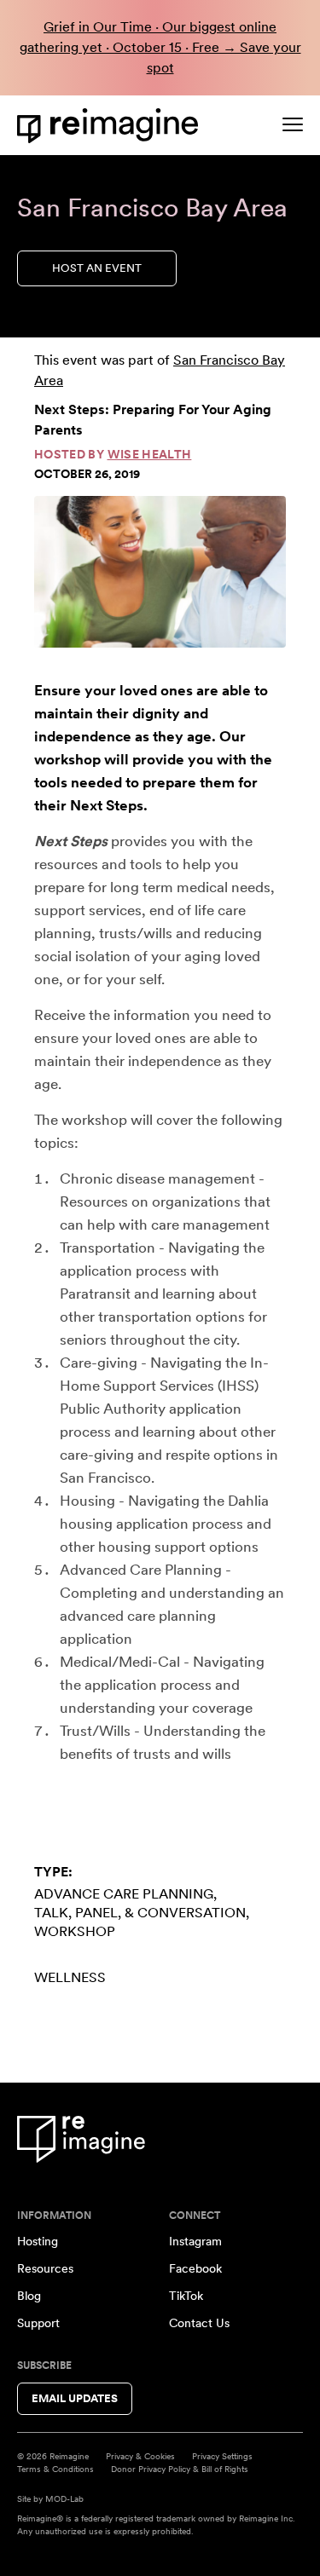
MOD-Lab (64, 2498)
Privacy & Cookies (140, 2456)
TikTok (186, 2296)
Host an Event (97, 268)
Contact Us (199, 2323)
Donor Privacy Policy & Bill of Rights (180, 2469)
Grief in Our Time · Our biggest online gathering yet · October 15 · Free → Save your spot (160, 47)
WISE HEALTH (150, 454)
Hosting (38, 2241)
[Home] (111, 126)
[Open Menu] (293, 124)
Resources (45, 2268)
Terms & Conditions (55, 2469)
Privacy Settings (222, 2456)
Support (38, 2323)
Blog (29, 2296)
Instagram (195, 2241)
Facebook (195, 2268)
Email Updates (75, 2398)
